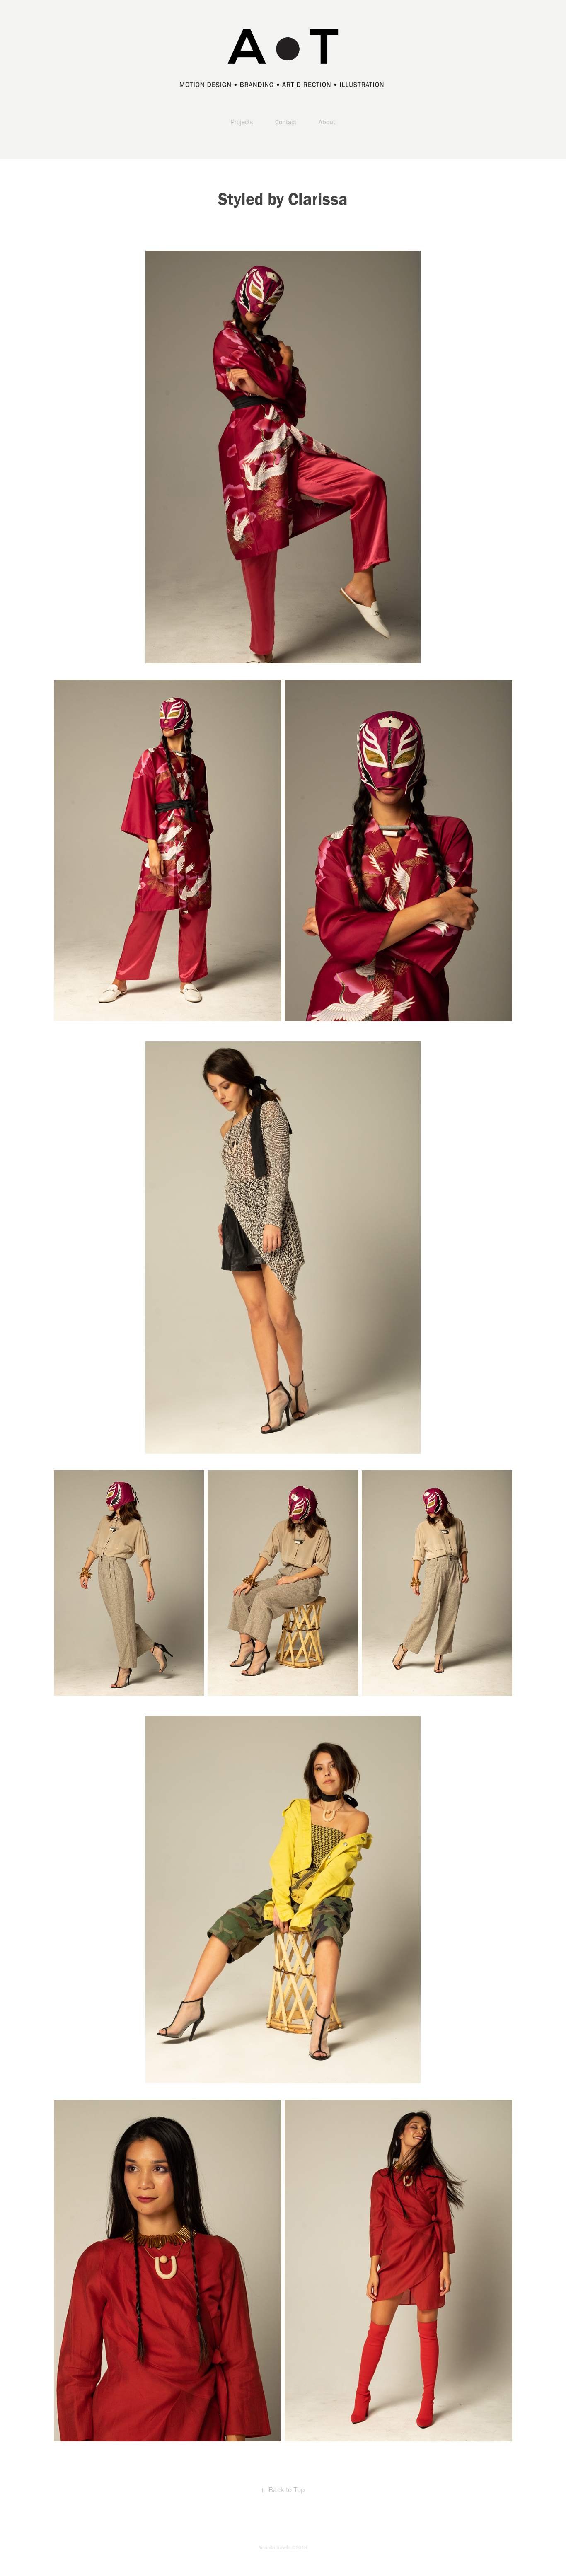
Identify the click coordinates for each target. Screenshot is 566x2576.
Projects (242, 122)
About (327, 122)
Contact (286, 122)
